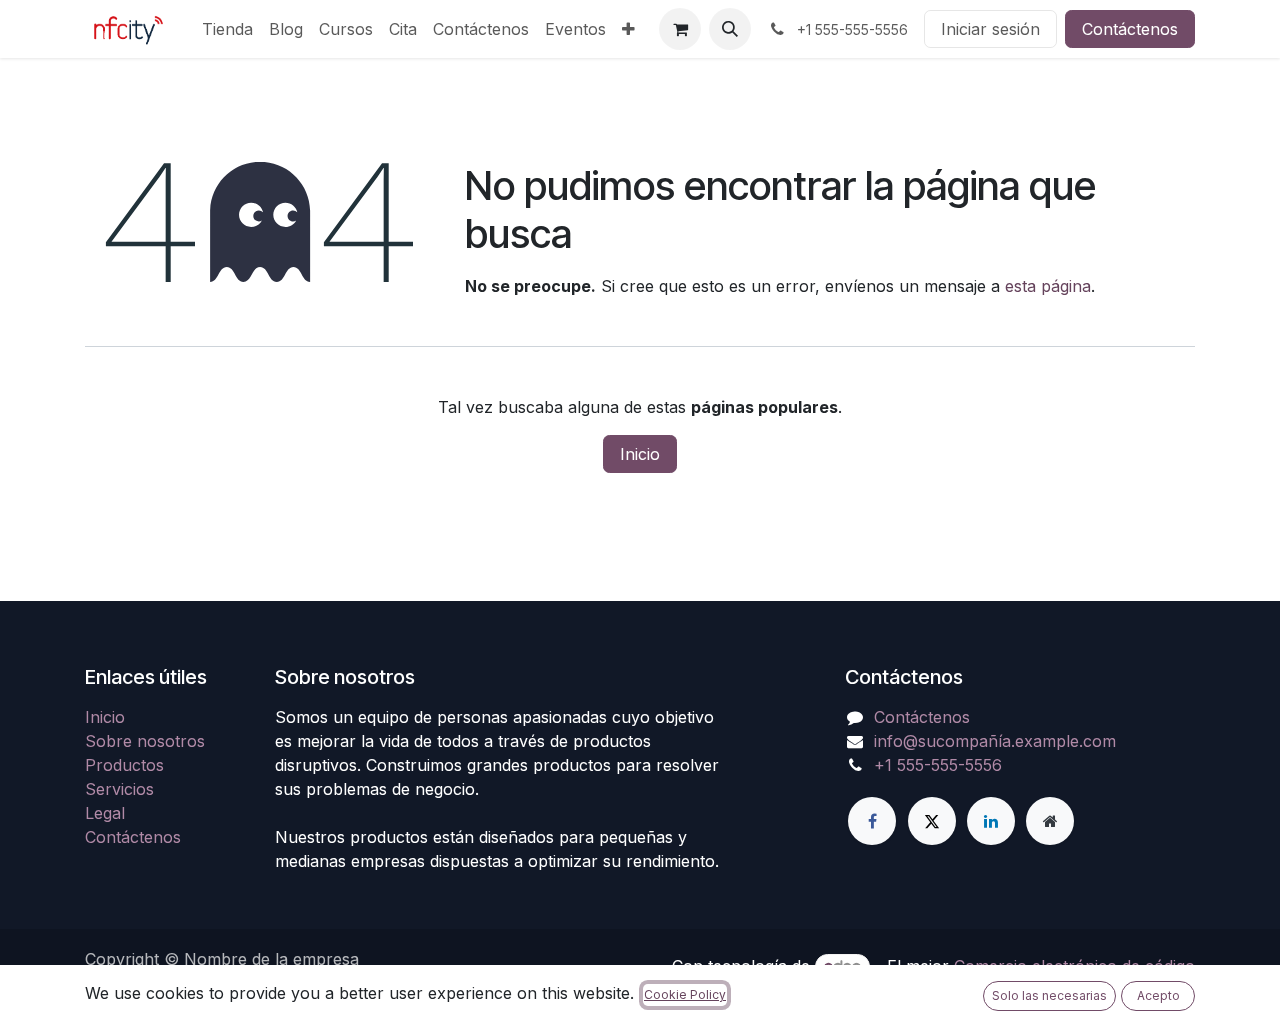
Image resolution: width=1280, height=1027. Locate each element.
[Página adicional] (1050, 821)
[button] (730, 29)
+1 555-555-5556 (938, 765)
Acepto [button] (1158, 995)
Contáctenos (1130, 29)
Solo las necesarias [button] (1049, 995)
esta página (1048, 286)
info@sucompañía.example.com (995, 741)
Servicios (119, 789)
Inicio (640, 454)
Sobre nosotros (145, 741)
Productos (124, 765)
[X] (932, 821)
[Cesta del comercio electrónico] (680, 29)
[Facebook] (872, 821)
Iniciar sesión (990, 29)
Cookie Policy (685, 994)
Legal (105, 813)
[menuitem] (227, 29)
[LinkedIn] (991, 821)
